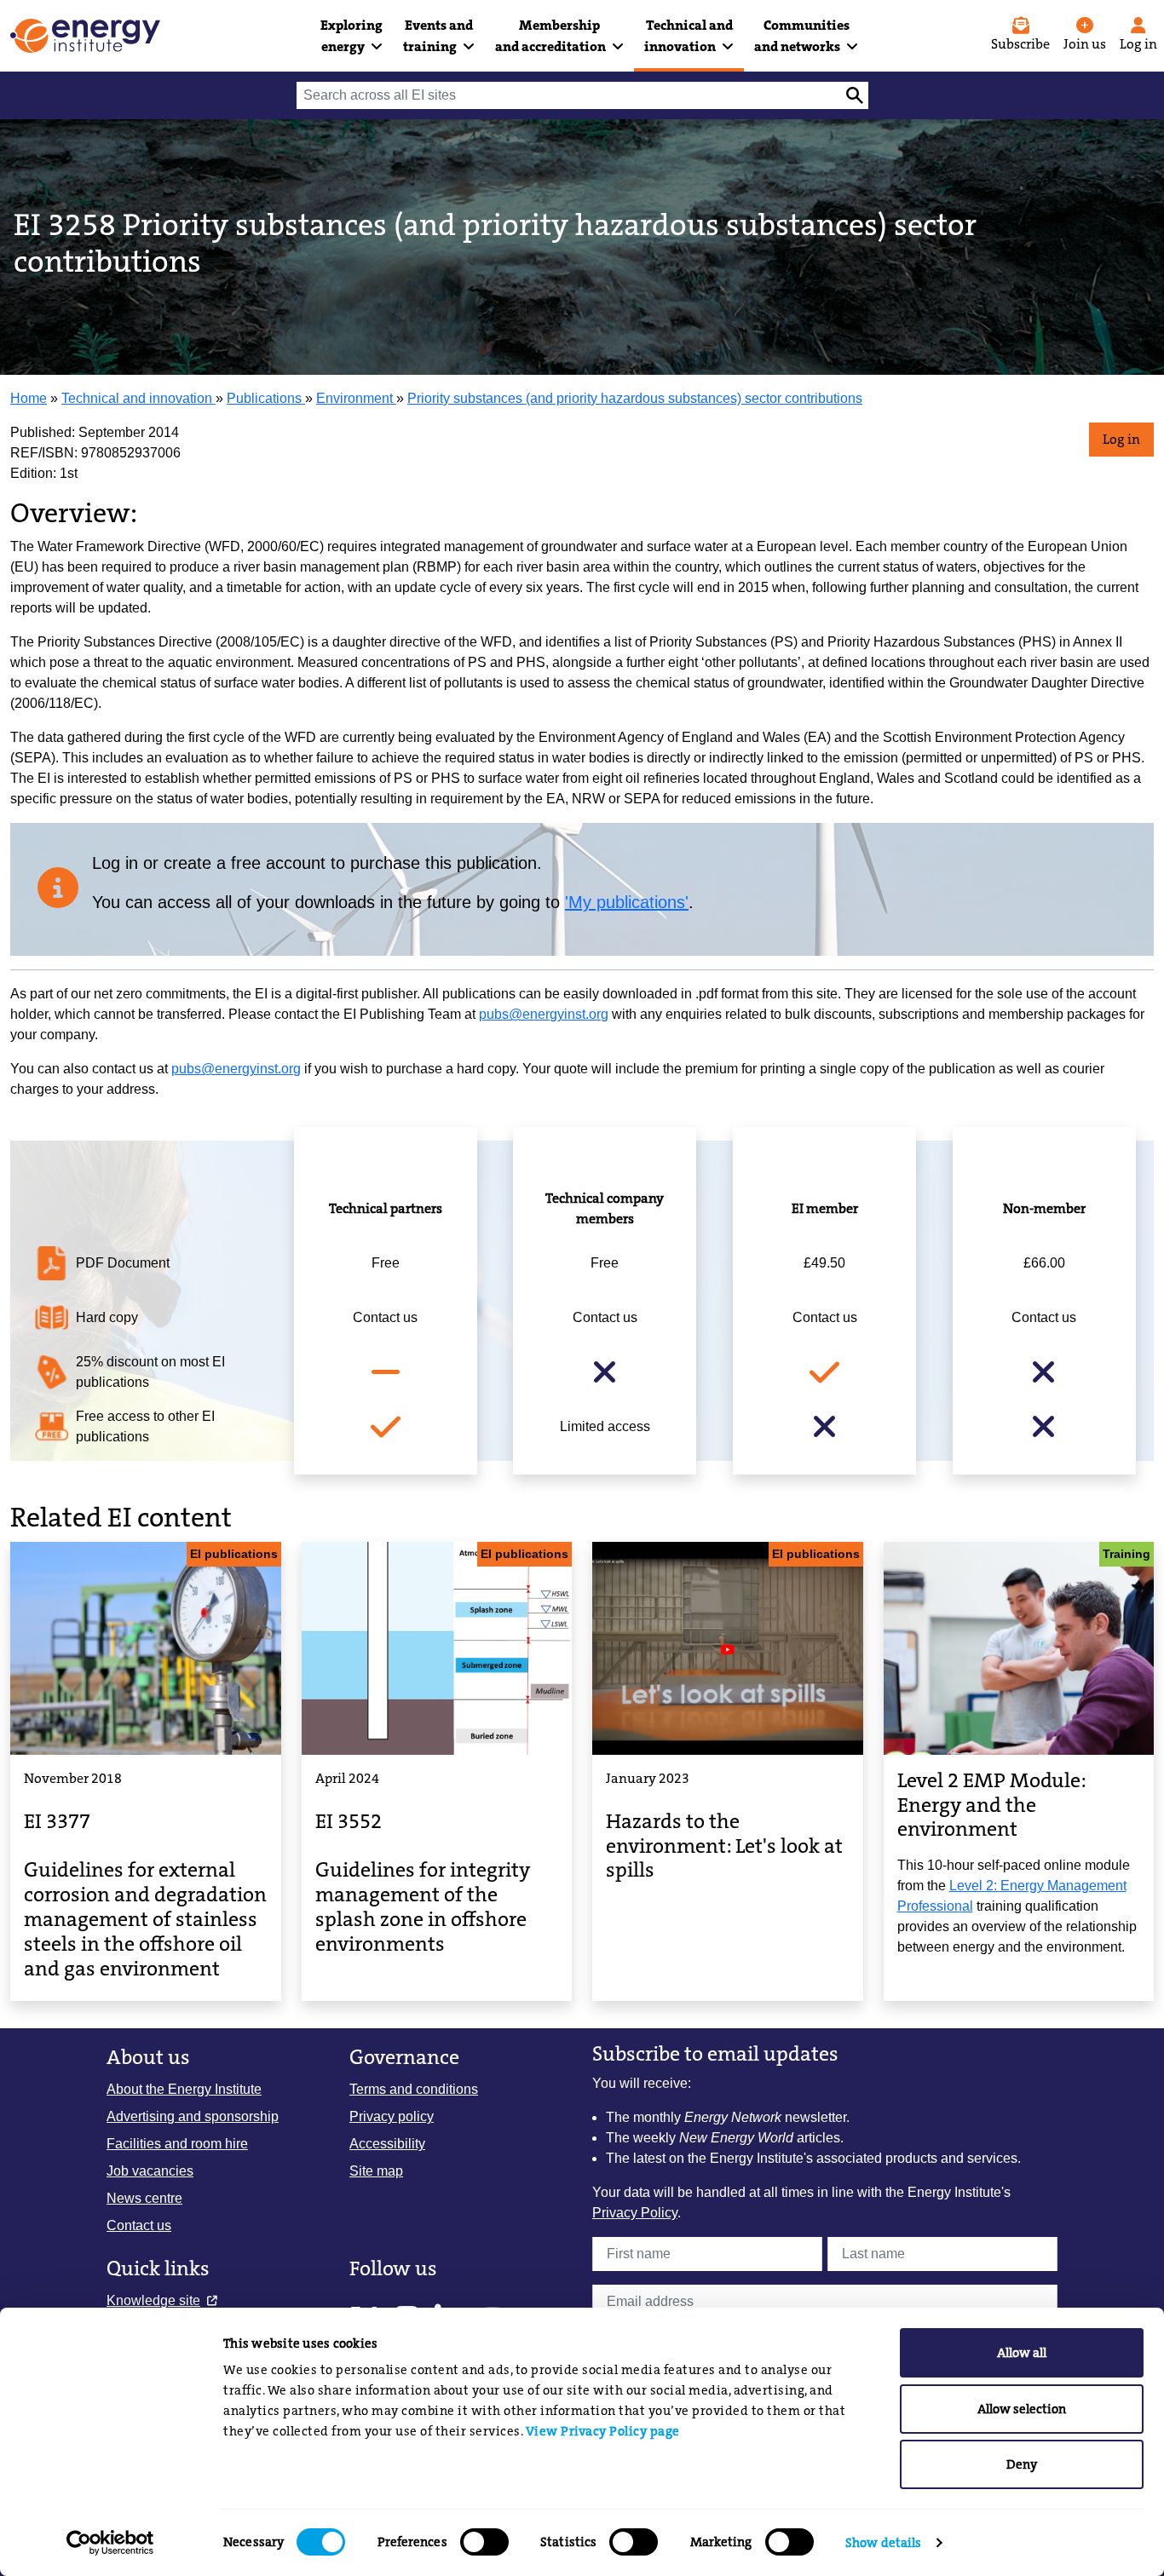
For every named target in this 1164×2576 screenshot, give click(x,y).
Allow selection (1022, 2409)
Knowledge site (153, 2300)
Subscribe (1020, 44)
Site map (376, 2171)
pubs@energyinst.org (544, 1014)
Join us (1085, 44)
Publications (266, 398)
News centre (144, 2198)
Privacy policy (392, 2116)
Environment (356, 398)
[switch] (484, 2542)
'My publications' (627, 902)
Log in (1121, 439)
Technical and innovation (138, 398)
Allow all (1022, 2353)
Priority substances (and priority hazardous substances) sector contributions (635, 398)
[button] (352, 36)
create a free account (245, 863)
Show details (883, 2543)
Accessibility (387, 2144)
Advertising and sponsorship (193, 2116)
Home (29, 398)
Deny (1022, 2464)
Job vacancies (150, 2171)
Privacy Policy (635, 2213)
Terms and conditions (414, 2089)
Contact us (139, 2225)
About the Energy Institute (184, 2089)
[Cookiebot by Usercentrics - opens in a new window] (110, 2543)
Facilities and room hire (177, 2144)
